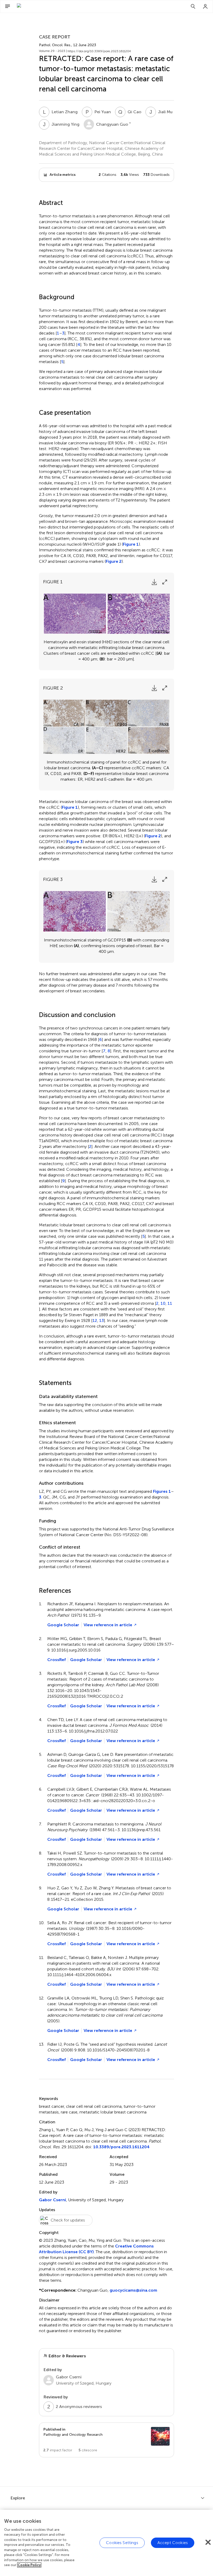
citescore (88, 2450)
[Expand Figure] (165, 582)
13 (102, 1321)
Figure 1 (131, 544)
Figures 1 (162, 1491)
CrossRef (56, 1660)
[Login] (205, 6)
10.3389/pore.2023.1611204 (121, 2147)
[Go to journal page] (160, 2436)
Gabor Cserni (52, 2200)
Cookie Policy (29, 2565)
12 (95, 1321)
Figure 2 (114, 561)
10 (163, 1303)
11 (170, 1303)
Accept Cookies (173, 2543)
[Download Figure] (154, 582)
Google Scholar (63, 1625)
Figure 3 (75, 842)
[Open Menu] (8, 6)
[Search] (193, 6)
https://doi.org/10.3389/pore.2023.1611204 (99, 51)
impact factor (58, 2450)
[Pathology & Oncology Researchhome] (45, 6)
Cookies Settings (122, 2543)
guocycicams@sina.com (133, 2290)
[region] (106, 2543)
